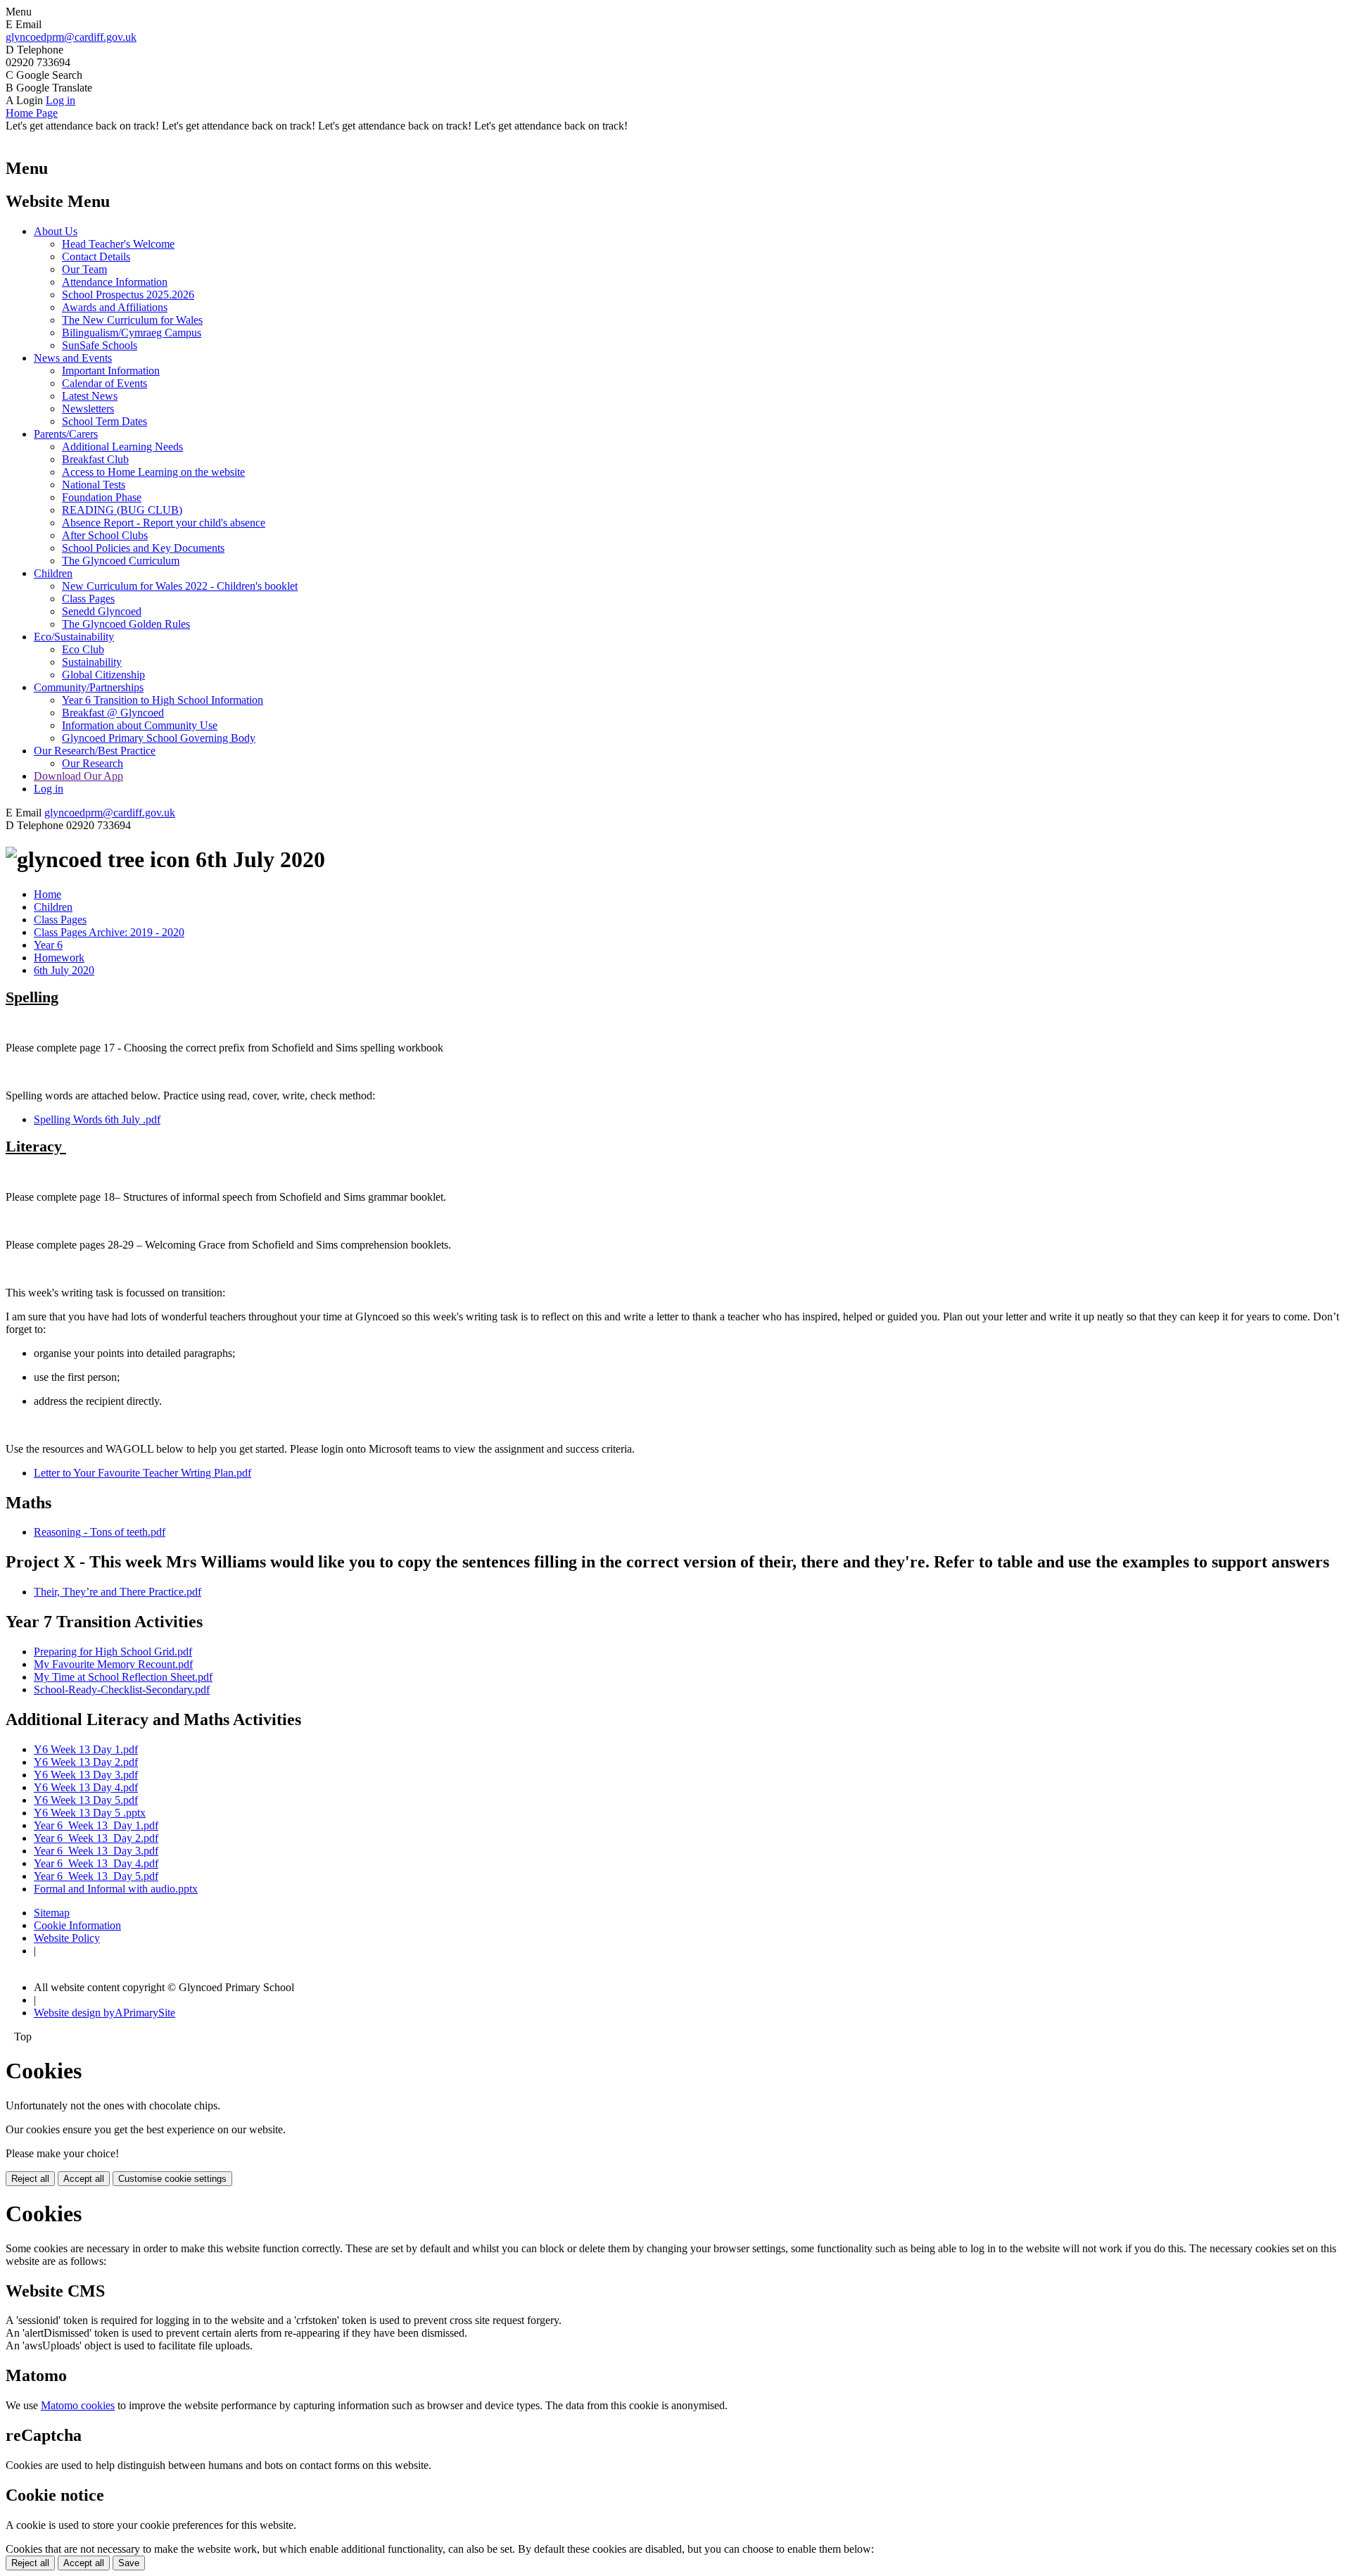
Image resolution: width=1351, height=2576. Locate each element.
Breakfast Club (95, 459)
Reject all (30, 2179)
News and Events (73, 358)
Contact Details (96, 257)
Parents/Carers (66, 434)
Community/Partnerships (89, 687)
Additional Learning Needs (122, 447)
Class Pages (88, 599)
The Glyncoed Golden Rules (126, 624)
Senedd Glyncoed (102, 611)
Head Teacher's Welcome (118, 244)
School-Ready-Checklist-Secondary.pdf (122, 1690)
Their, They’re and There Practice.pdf (118, 1592)
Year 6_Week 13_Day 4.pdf (96, 1863)
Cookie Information (77, 1925)
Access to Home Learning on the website (153, 472)
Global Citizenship (103, 675)
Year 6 (48, 945)
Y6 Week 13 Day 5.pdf (86, 1800)
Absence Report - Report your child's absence (164, 523)
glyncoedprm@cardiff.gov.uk (71, 37)
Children (53, 573)
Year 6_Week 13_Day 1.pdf (96, 1825)
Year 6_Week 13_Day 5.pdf (96, 1876)
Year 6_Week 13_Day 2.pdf (96, 1838)
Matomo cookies (78, 2405)
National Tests (94, 485)
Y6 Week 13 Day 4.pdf (86, 1787)
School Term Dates (104, 421)
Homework (59, 958)
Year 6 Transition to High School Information (163, 700)
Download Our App (78, 776)
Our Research (93, 763)
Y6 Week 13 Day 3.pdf (86, 1775)
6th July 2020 (64, 970)
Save (129, 2563)
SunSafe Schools (100, 345)
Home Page (32, 113)
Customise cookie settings (172, 2179)
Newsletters (88, 409)
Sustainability (92, 662)
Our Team (84, 269)
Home (47, 894)
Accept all (84, 2179)
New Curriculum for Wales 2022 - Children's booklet (180, 586)
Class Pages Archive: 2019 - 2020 (109, 932)
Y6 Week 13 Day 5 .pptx (90, 1813)
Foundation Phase (102, 497)
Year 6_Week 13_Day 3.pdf (96, 1851)
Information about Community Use (140, 725)
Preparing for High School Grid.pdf (113, 1652)
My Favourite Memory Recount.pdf (113, 1664)
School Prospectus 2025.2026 (128, 295)
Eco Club (83, 649)
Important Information (111, 371)
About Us (56, 231)
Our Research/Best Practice (95, 751)
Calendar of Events (104, 383)
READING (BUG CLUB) (122, 510)
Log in (61, 100)
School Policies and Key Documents (143, 548)
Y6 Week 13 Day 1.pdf (86, 1749)
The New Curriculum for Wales (132, 320)
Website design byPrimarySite (104, 2013)
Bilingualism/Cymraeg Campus (132, 333)
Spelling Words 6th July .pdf (97, 1119)
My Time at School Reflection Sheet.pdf (123, 1677)
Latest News (90, 396)
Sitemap (52, 1913)
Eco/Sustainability (74, 637)
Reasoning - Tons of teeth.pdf (100, 1532)
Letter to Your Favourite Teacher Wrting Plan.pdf (142, 1473)
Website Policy (67, 1938)
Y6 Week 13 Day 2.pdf (86, 1762)
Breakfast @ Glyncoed (113, 713)
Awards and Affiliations (115, 307)
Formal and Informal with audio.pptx (116, 1889)
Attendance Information (115, 282)
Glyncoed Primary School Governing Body (159, 738)
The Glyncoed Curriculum (121, 561)
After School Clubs (105, 535)
